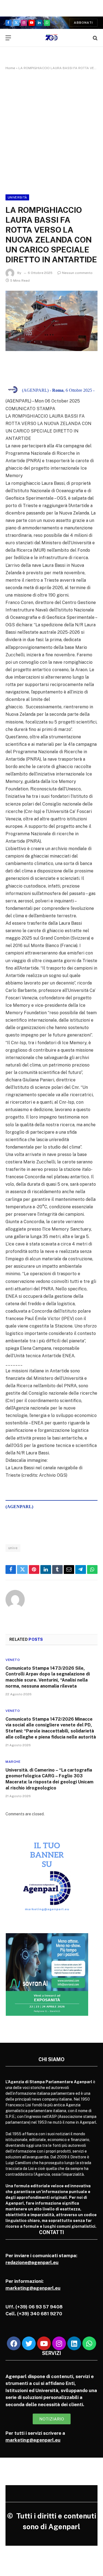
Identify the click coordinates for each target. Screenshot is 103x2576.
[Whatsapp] (89, 2343)
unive (13, 1548)
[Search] (95, 38)
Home (10, 68)
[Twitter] (29, 2343)
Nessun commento (77, 273)
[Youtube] (44, 2343)
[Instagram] (59, 2343)
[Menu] (8, 38)
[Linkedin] (74, 2343)
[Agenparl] (51, 38)
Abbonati (83, 23)
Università (17, 197)
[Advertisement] (51, 131)
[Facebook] (14, 2343)
